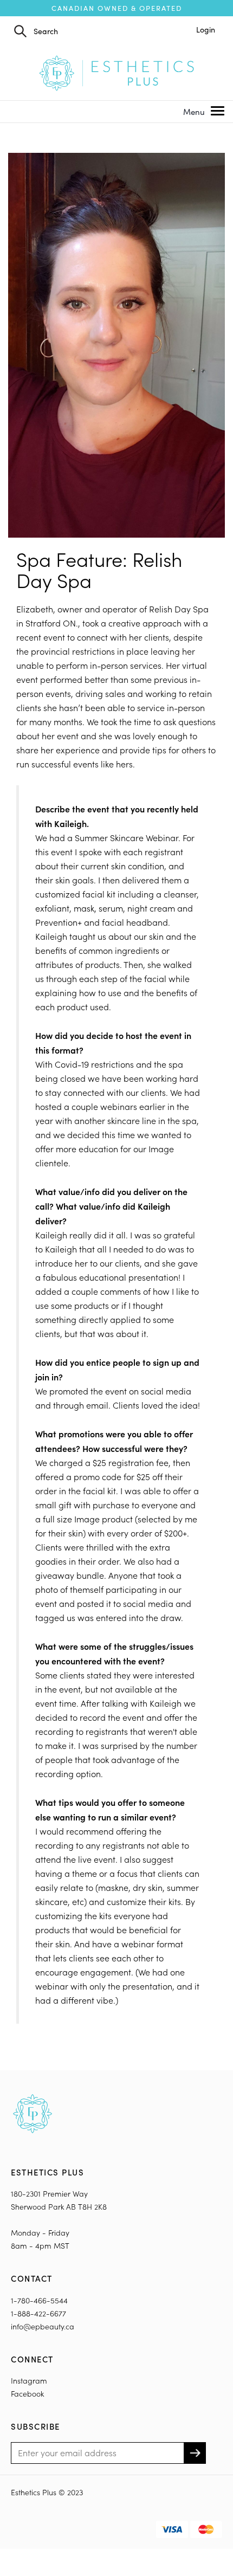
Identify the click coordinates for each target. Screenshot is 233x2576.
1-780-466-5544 (39, 2300)
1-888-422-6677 (38, 2313)
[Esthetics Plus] (116, 72)
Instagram (29, 2381)
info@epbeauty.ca (43, 2326)
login (206, 30)
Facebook (27, 2394)
